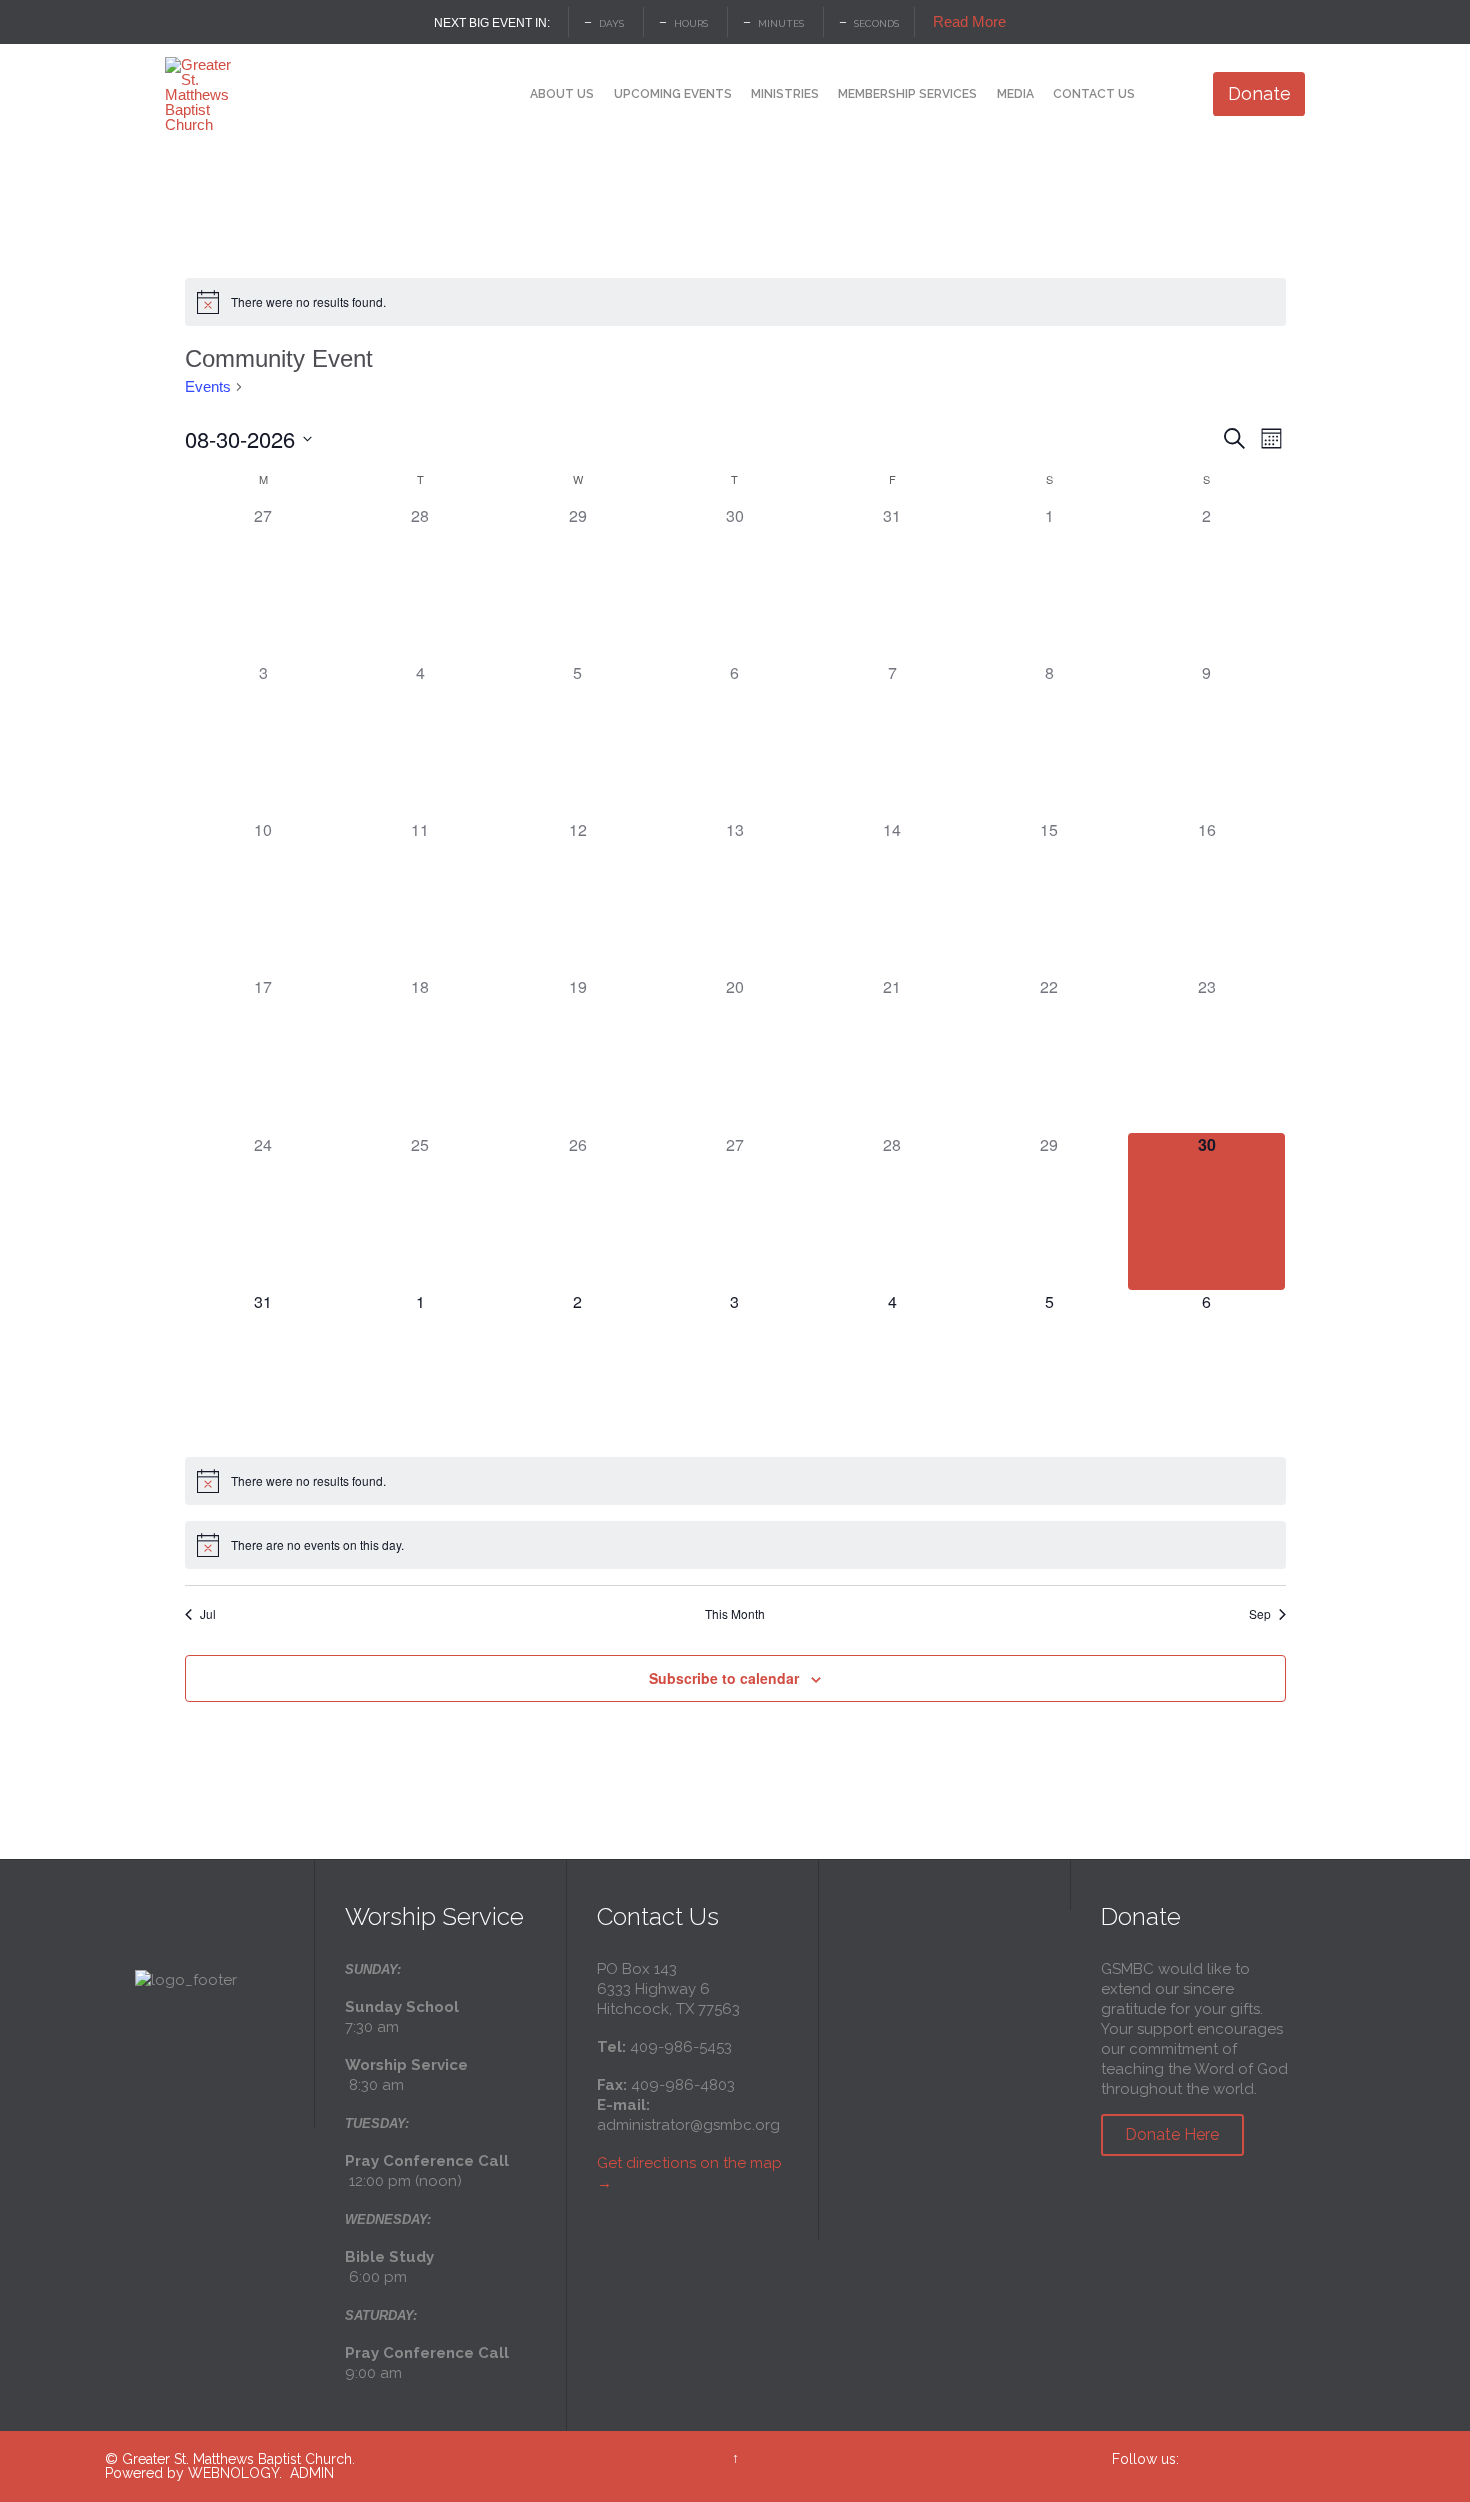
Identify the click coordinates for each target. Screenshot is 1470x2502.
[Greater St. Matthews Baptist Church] (202, 94)
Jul (208, 1614)
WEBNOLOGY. (235, 2473)
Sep (1260, 1614)
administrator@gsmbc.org (688, 2125)
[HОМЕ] (503, 95)
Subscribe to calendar (724, 1678)
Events (208, 386)
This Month (735, 1614)
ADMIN (312, 2473)
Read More (969, 21)
